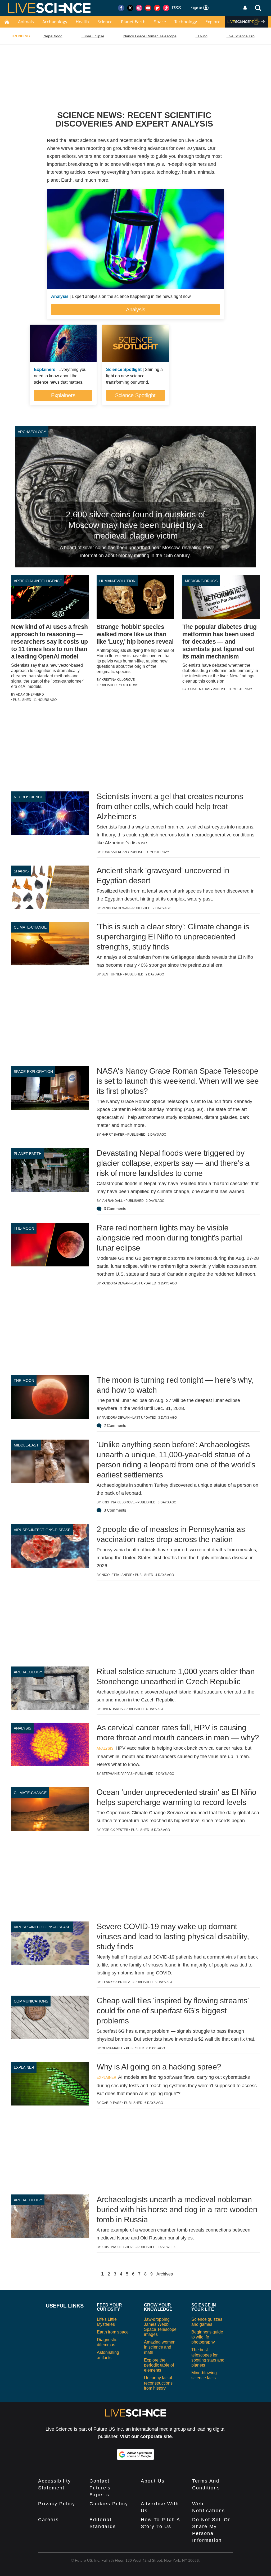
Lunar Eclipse (93, 36)
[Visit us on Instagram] (139, 8)
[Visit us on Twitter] (130, 8)
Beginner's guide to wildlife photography (207, 2337)
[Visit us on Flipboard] (157, 8)
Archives (165, 2274)
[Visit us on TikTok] (166, 8)
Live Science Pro (241, 36)
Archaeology (55, 22)
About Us (153, 2481)
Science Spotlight (135, 395)
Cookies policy (109, 2504)
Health (82, 22)
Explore (213, 22)
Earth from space (113, 2332)
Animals (26, 22)
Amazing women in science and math (160, 2347)
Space (160, 22)
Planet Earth (133, 22)
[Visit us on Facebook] (121, 8)
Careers (48, 2520)
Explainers (63, 395)
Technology (186, 22)
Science (105, 22)
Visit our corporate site (146, 2436)
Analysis (136, 310)
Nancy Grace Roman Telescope (150, 36)
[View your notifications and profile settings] (245, 8)
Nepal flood (53, 36)
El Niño (202, 36)
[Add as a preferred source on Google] (135, 2454)
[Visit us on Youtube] (148, 8)
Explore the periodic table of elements (159, 2365)
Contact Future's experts (100, 2488)
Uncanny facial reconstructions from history (158, 2383)
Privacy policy (57, 2504)
